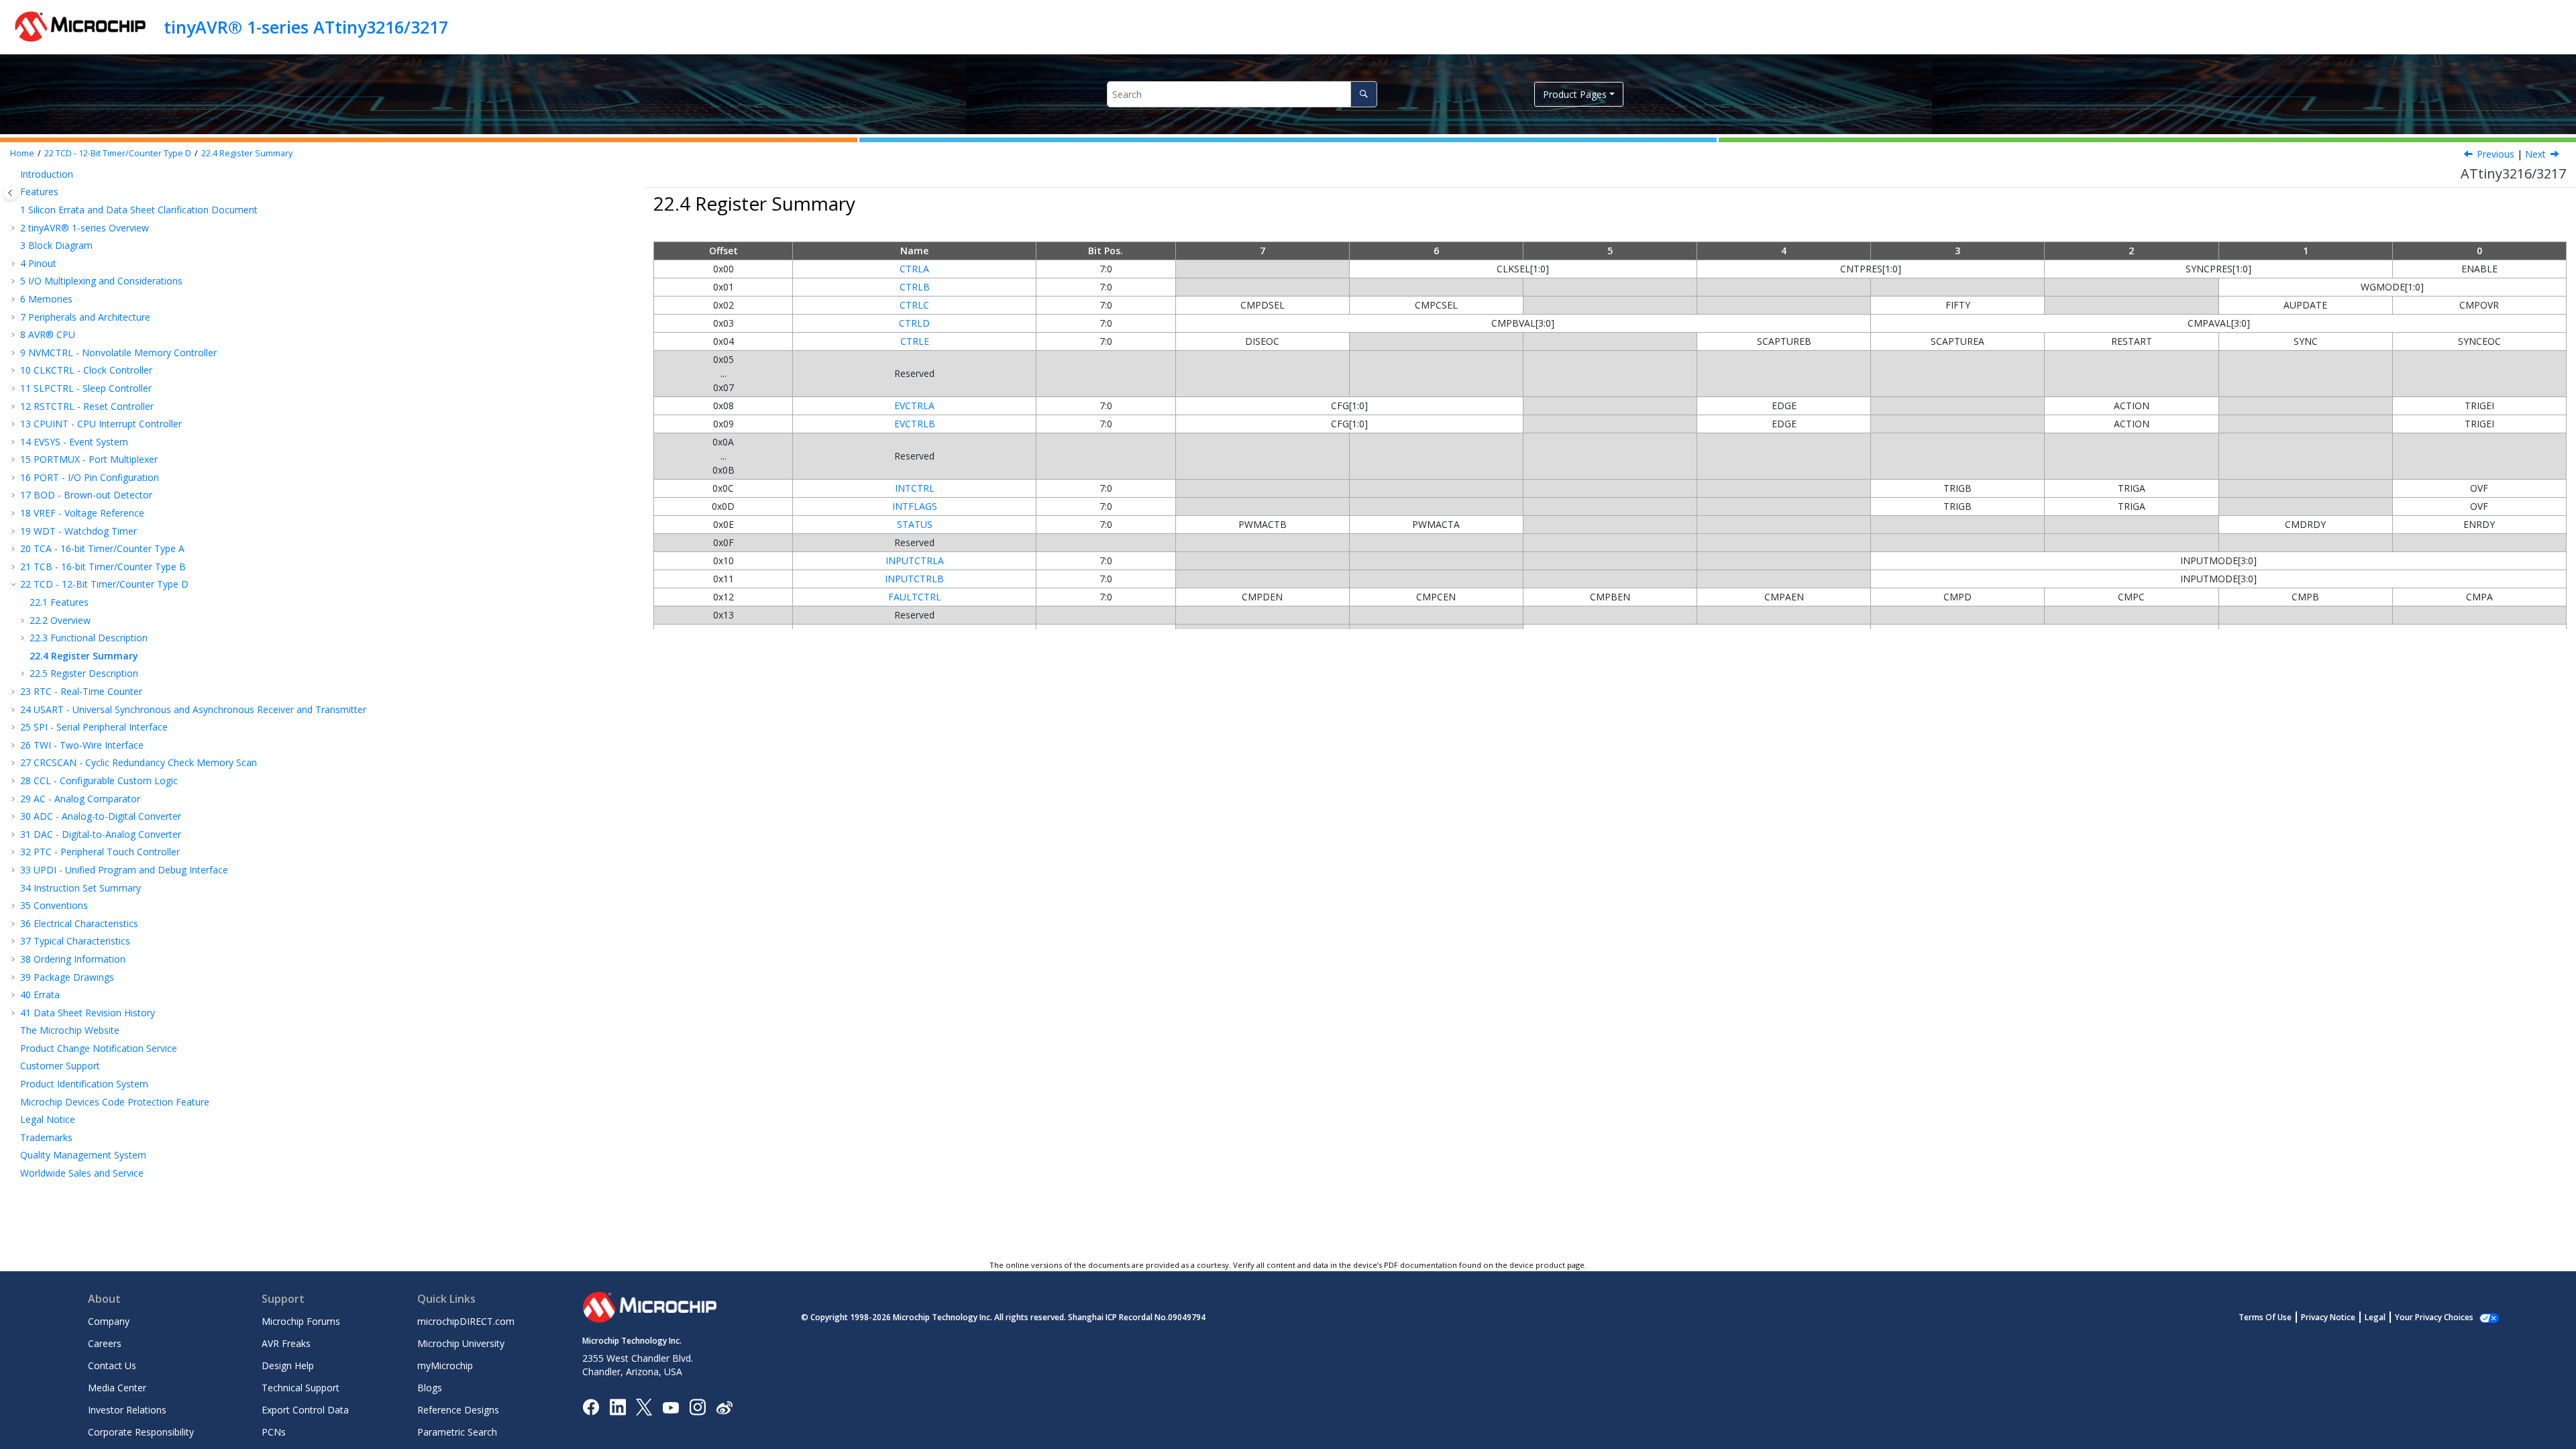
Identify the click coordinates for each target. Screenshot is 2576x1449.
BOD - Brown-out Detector (86, 495)
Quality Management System (83, 1155)
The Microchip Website (70, 1030)
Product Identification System (84, 1084)
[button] (15, 174)
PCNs (274, 1432)
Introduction (47, 174)
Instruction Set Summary (80, 888)
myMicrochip (445, 1365)
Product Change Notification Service (99, 1048)
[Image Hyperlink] (670, 1407)
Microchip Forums (301, 1321)
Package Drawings (67, 977)
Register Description (84, 673)
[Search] (1363, 94)
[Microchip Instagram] (697, 1406)
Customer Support (60, 1066)
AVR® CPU (48, 334)
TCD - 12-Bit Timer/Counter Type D (118, 153)
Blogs (430, 1388)
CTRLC (914, 305)
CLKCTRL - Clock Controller (86, 370)
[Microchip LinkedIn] (618, 1406)
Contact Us (112, 1365)
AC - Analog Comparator (80, 799)
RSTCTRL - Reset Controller (87, 406)
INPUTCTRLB (914, 579)
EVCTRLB (915, 424)
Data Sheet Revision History (88, 1013)
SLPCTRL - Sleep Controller (86, 388)
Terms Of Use (2265, 1317)
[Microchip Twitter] (644, 1406)
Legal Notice (48, 1119)
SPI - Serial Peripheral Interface (94, 727)
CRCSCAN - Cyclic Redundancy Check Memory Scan (139, 762)
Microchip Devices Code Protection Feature (115, 1102)
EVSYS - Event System (74, 442)
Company (109, 1321)
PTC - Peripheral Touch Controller (100, 852)
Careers (105, 1343)
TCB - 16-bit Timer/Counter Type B (103, 567)
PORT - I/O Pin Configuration (90, 477)
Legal (2375, 1317)
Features (39, 192)
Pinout (38, 263)
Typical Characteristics (75, 941)
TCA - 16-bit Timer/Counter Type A (102, 548)
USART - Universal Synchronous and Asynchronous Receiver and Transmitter (193, 709)
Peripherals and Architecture (85, 317)
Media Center (117, 1388)
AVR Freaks (286, 1343)
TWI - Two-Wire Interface (82, 745)
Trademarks (46, 1137)
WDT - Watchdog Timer (78, 531)
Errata (40, 995)
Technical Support (301, 1388)
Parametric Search (457, 1432)
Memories (46, 299)
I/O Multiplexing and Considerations (101, 281)
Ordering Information (73, 959)
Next (2535, 154)
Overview (60, 620)
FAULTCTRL (915, 597)
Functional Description (89, 638)
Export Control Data (305, 1410)
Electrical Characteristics (79, 923)
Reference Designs (458, 1410)
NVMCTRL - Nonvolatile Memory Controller (118, 353)
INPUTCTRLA (915, 560)
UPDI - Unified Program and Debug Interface (124, 870)
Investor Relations (127, 1410)
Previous (2495, 154)
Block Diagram (56, 245)
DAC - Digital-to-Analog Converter (101, 834)
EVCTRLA (914, 406)
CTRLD (914, 323)
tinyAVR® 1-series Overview (85, 228)
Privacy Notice (2328, 1317)
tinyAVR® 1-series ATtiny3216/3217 (306, 27)
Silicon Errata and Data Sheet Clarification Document (139, 210)
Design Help (288, 1365)
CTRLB (915, 287)
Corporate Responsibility (141, 1432)
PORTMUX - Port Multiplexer (89, 459)
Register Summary (247, 153)
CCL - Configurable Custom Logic (99, 781)
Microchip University (461, 1343)
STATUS (915, 524)
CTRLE (915, 341)
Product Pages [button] (1575, 94)
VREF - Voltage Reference (82, 513)
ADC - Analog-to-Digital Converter (101, 816)
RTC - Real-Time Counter (81, 691)
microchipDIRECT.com (466, 1321)
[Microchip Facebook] (591, 1406)
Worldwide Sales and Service (82, 1173)
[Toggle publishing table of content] (10, 193)
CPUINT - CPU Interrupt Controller (101, 424)
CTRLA (914, 269)
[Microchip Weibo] (724, 1407)
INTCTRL (915, 488)
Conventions (54, 905)
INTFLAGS (915, 506)
